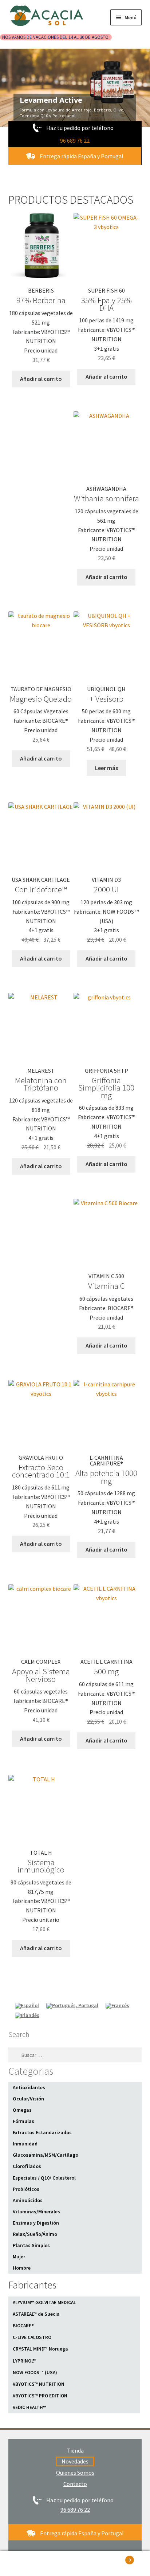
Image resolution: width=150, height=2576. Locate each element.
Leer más (106, 768)
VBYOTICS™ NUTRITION (39, 2384)
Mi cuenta (25, 2564)
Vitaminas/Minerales (36, 2212)
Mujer (19, 2257)
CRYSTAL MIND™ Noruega (40, 2349)
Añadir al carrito (41, 379)
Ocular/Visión (28, 2099)
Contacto (75, 2484)
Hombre (22, 2268)
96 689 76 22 (75, 140)
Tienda (75, 2450)
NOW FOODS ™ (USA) (35, 2373)
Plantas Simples (31, 2245)
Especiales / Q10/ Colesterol (44, 2178)
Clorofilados (27, 2166)
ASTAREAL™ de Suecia (36, 2314)
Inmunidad (25, 2144)
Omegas (22, 2110)
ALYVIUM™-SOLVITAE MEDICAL (44, 2302)
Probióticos (26, 2189)
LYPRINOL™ (25, 2361)
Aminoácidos (28, 2200)
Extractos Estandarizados (42, 2132)
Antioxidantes (29, 2087)
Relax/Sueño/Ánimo (35, 2234)
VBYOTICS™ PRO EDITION (40, 2396)
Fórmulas (23, 2121)
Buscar (75, 2564)
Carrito (116, 2557)
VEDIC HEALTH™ (29, 2407)
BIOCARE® (23, 2326)
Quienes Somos (75, 2473)
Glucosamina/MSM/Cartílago (46, 2155)
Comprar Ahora (66, 85)
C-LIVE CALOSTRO (32, 2337)
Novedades (75, 2461)
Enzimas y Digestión (36, 2223)
